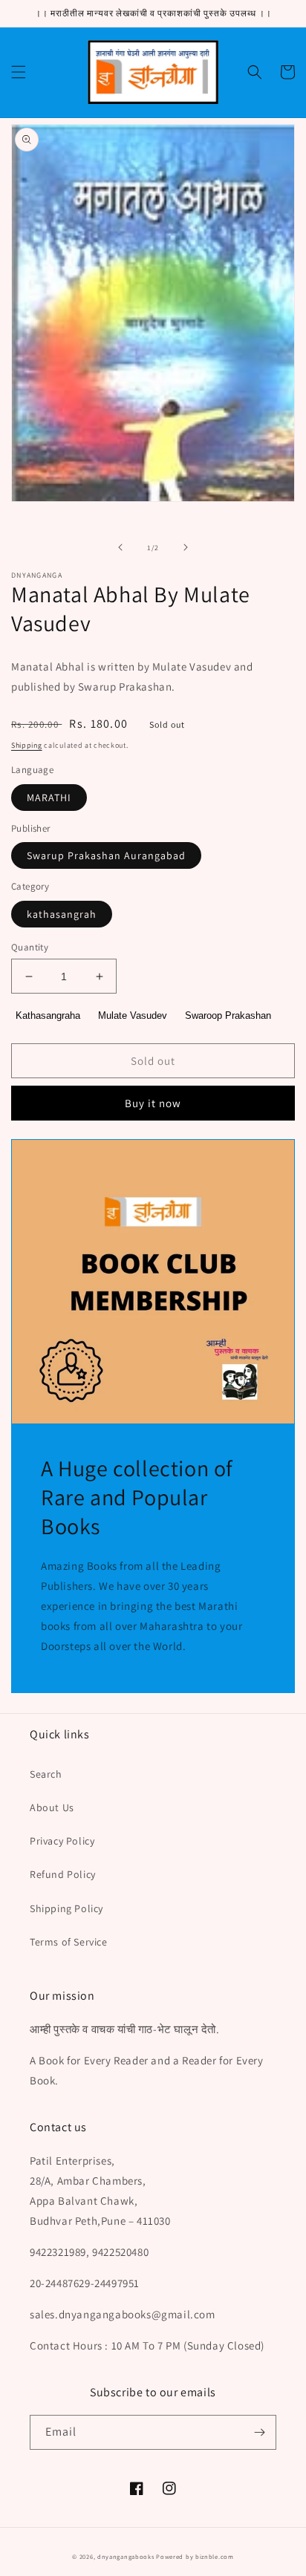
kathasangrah (62, 914)
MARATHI (49, 798)
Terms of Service (69, 1942)
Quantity (30, 947)
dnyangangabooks (126, 2556)
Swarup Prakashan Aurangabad (106, 855)
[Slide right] (186, 547)
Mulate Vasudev (133, 1015)
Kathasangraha (48, 1015)
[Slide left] (120, 547)
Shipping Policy (66, 1908)
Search (46, 1774)
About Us (52, 1807)
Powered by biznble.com (195, 2556)
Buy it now (153, 1103)
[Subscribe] (259, 2432)
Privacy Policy (62, 1841)
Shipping (27, 745)
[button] (19, 72)
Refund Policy (63, 1874)
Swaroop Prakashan (228, 1015)
